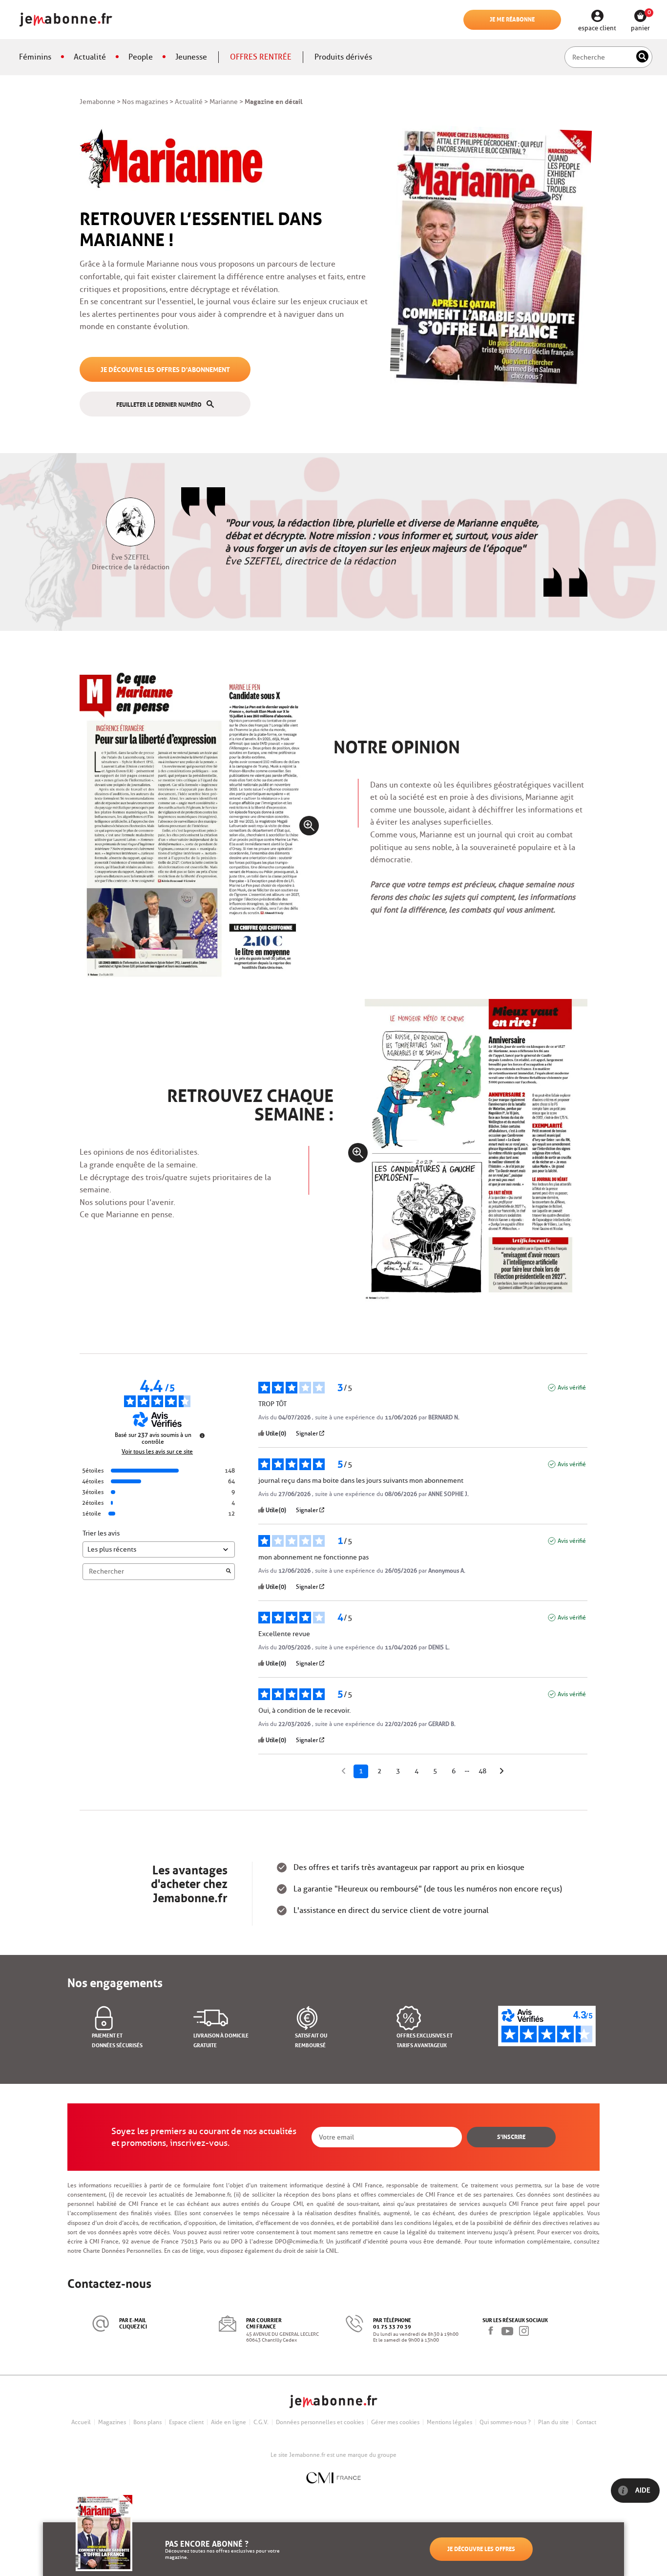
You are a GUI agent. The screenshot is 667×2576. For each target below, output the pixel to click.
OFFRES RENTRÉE (261, 57)
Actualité (90, 57)
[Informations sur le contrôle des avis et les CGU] (202, 1435)
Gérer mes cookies (395, 2422)
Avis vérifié (572, 1387)
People (141, 57)
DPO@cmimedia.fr (299, 2241)
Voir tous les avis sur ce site (157, 1452)
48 (482, 1771)
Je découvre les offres (481, 2548)
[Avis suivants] (502, 1772)
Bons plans (147, 2422)
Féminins (35, 57)
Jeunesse (191, 57)
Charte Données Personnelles (122, 2251)
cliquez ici (133, 2326)
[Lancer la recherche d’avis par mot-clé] (229, 1572)
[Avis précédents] (344, 1770)
